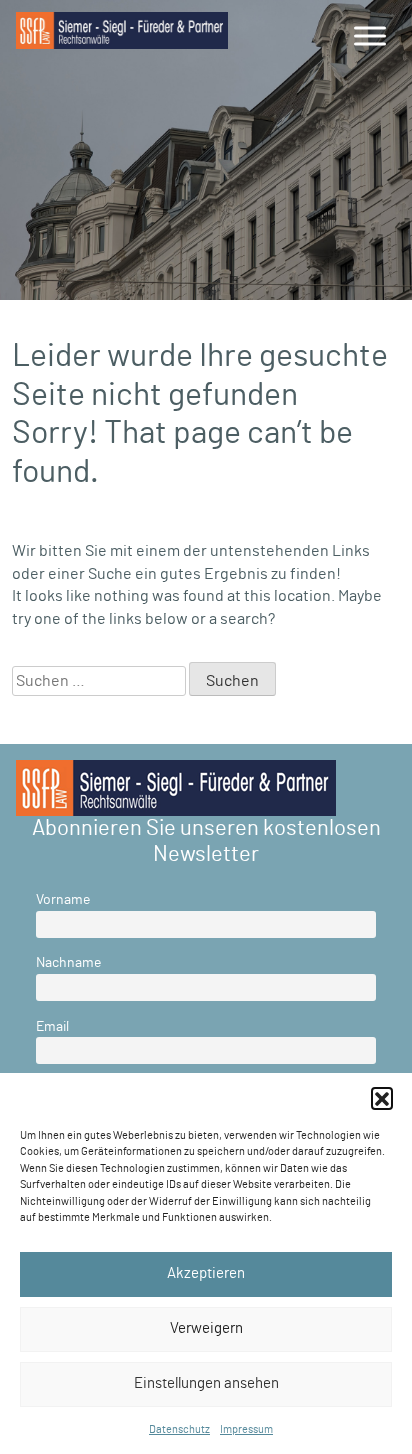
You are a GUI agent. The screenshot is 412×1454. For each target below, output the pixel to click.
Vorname (63, 899)
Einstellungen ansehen (206, 1383)
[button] (382, 1098)
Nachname (68, 962)
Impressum (246, 1429)
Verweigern (206, 1328)
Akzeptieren (206, 1273)
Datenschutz (179, 1429)
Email (52, 1026)
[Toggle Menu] (370, 35)
